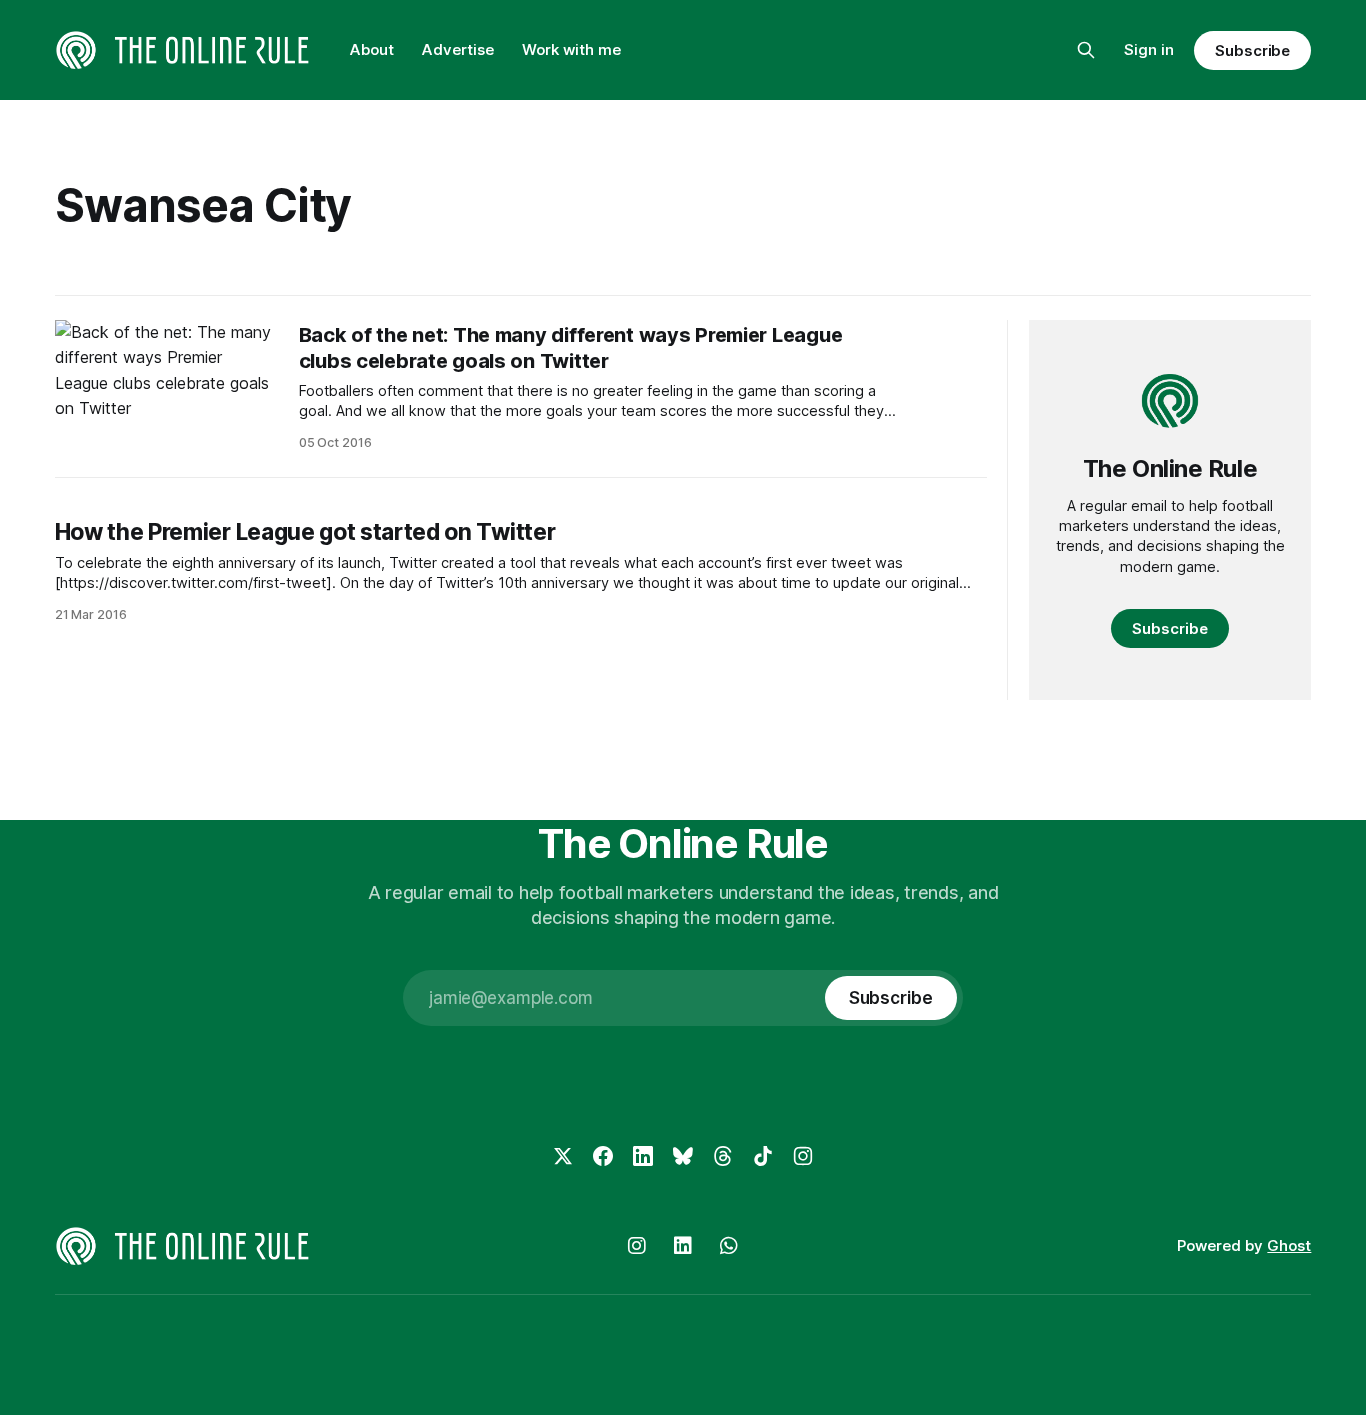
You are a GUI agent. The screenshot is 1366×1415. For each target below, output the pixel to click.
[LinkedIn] (643, 1156)
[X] (563, 1156)
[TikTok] (763, 1156)
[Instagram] (803, 1156)
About (372, 49)
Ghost (1289, 1245)
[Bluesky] (683, 1156)
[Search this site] (1086, 50)
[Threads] (723, 1156)
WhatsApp (729, 1246)
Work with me (571, 49)
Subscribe (1252, 50)
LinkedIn (683, 1246)
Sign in (1149, 49)
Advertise (458, 49)
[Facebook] (603, 1156)
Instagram (637, 1246)
